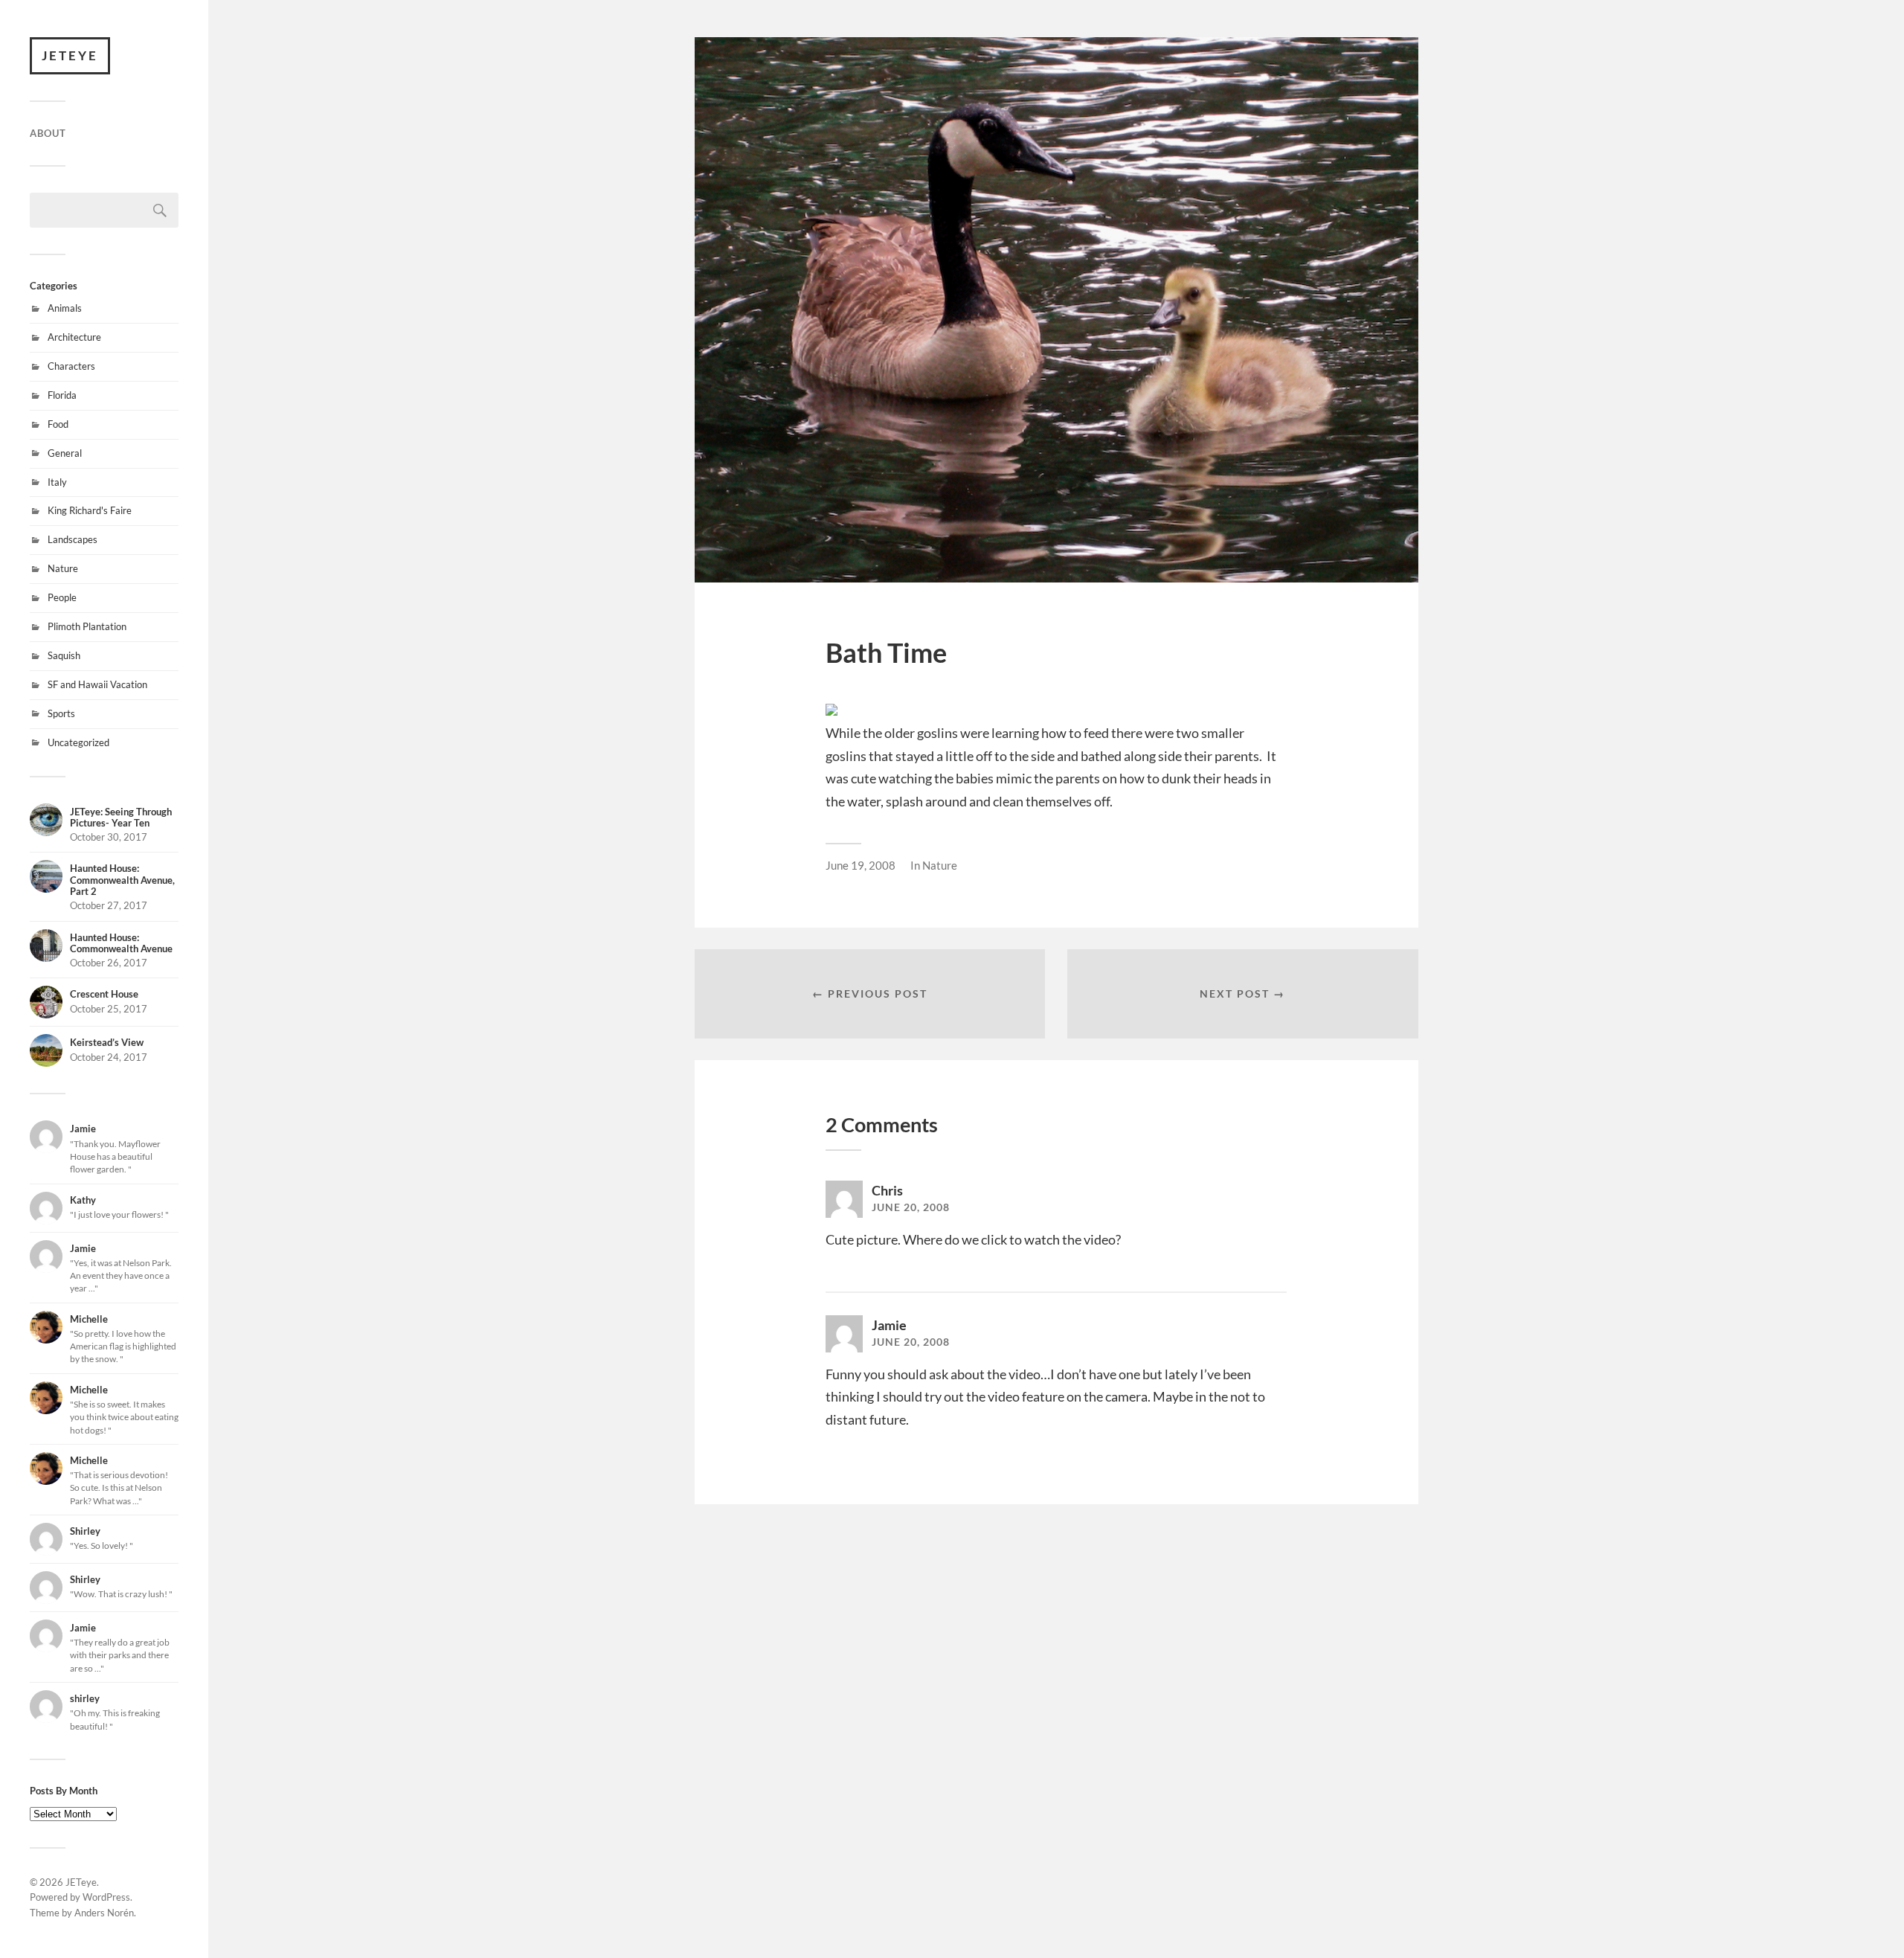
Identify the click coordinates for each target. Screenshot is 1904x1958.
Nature (63, 568)
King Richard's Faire (90, 510)
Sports (61, 713)
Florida (62, 395)
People (62, 597)
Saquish (64, 655)
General (65, 453)
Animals (65, 308)
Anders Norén (104, 1913)
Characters (71, 366)
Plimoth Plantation (87, 626)
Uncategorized (78, 742)
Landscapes (73, 539)
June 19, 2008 (861, 865)
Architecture (74, 337)
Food (58, 424)
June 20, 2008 (911, 1207)
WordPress (106, 1897)
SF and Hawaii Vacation (97, 684)
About (48, 133)
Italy (57, 482)
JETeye (70, 55)
